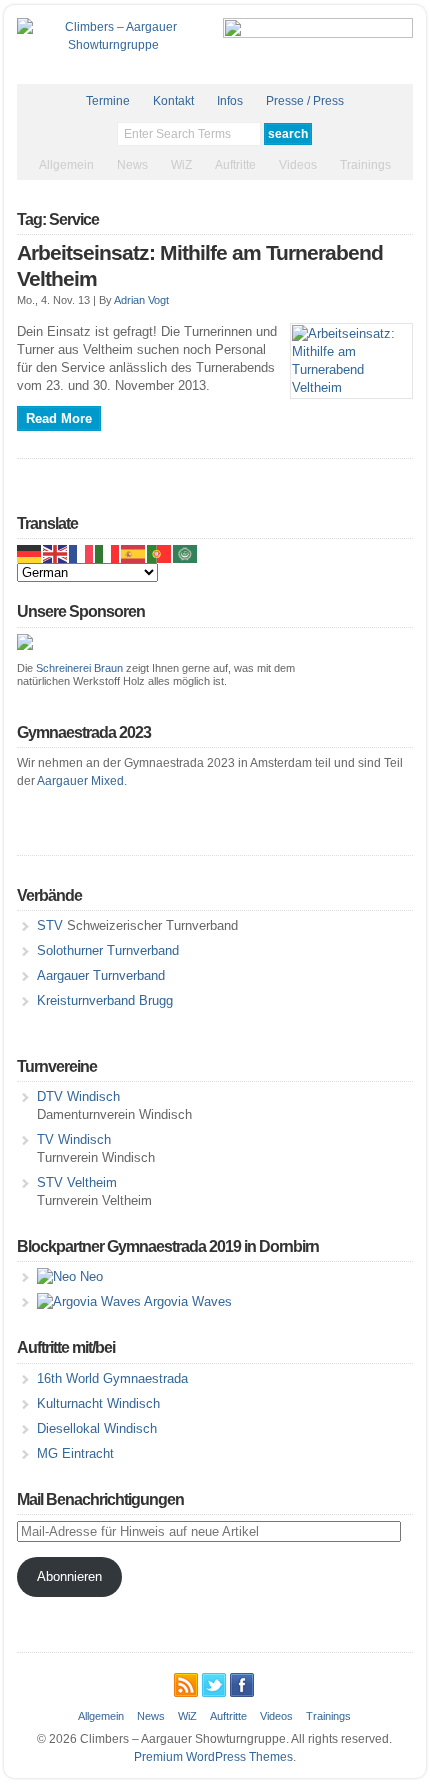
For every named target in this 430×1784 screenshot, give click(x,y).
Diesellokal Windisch (97, 1428)
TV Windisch (74, 1139)
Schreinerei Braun (79, 668)
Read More (59, 418)
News (132, 165)
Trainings (365, 165)
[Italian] (108, 554)
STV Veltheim (77, 1182)
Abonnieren (69, 1576)
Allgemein (66, 165)
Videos (298, 165)
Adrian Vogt (141, 300)
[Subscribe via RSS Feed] (186, 1682)
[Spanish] (134, 554)
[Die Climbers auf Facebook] (242, 1682)
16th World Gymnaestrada (112, 1378)
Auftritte (235, 165)
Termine (108, 101)
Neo (89, 1276)
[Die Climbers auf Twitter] (214, 1682)
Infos (230, 101)
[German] (30, 554)
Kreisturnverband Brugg (105, 1000)
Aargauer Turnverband (101, 975)
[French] (82, 554)
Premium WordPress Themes (213, 1757)
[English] (56, 554)
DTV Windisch (78, 1096)
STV (50, 925)
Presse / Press (305, 101)
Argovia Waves (186, 1301)
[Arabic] (186, 554)
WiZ (181, 165)
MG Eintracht (75, 1453)
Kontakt (173, 101)
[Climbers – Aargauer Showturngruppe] (113, 45)
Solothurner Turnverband (108, 950)
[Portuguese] (160, 554)
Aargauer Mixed (80, 781)
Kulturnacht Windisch (98, 1403)
